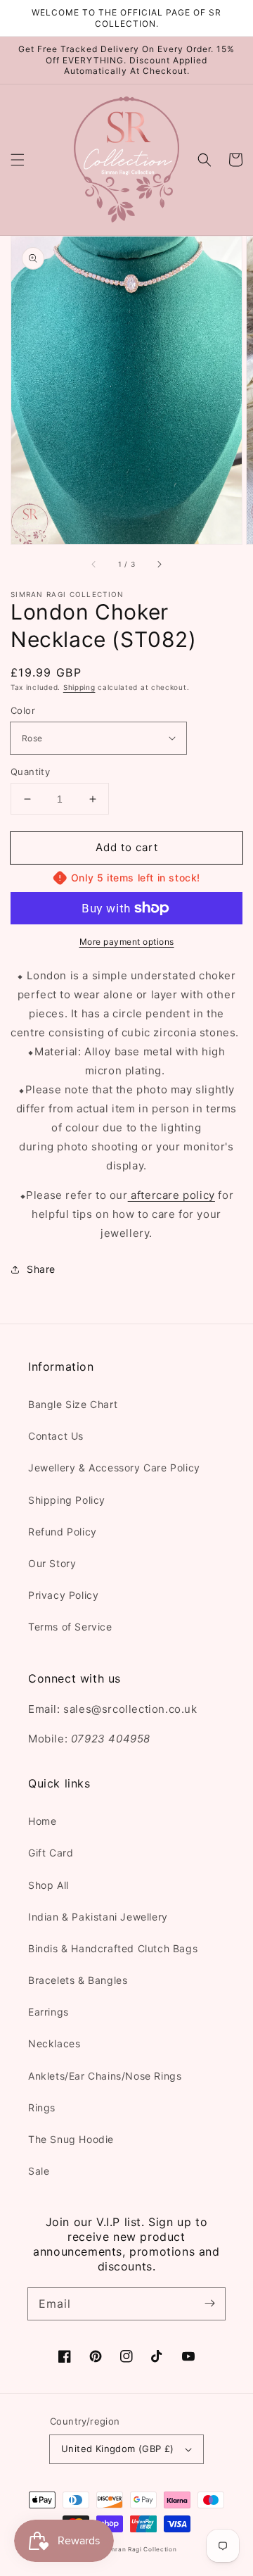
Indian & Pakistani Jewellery (98, 1917)
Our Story (52, 1563)
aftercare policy (171, 1195)
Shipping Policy (67, 1500)
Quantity (30, 772)
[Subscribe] (209, 2304)
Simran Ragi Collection (140, 2549)
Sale (39, 2171)
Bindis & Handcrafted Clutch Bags (113, 1948)
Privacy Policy (63, 1595)
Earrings (48, 2012)
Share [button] (41, 1269)
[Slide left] (94, 564)
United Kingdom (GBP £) (118, 2449)
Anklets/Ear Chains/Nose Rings (105, 2076)
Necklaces (54, 2043)
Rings (42, 2107)
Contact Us (56, 1436)
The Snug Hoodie (71, 2139)
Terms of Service (70, 1627)
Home (42, 1821)
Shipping (79, 687)
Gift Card (51, 1853)
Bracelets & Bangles (78, 1980)
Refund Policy (63, 1532)
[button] (18, 160)
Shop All (48, 1885)
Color (23, 710)
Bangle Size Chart (73, 1404)
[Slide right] (159, 564)
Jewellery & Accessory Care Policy (114, 1468)
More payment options (127, 942)
